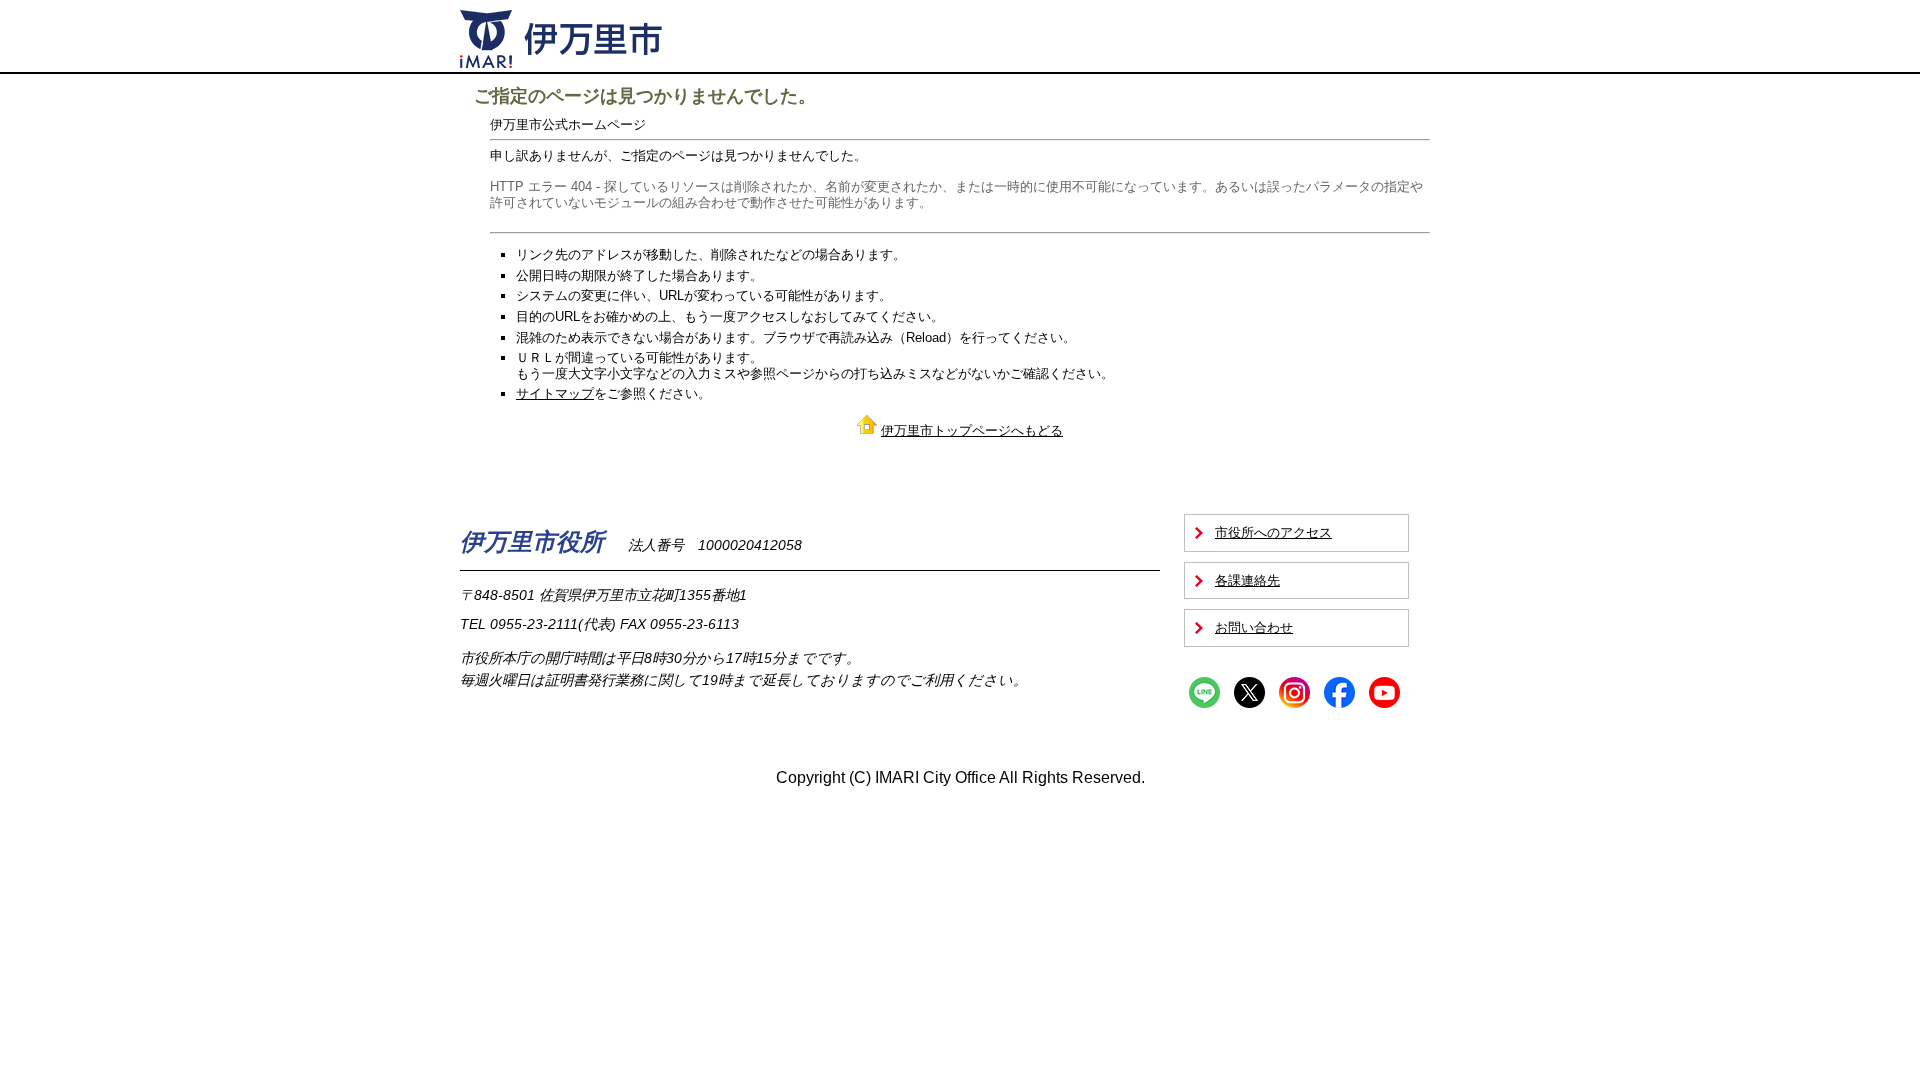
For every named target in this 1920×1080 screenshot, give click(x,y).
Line (1204, 692)
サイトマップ (555, 393)
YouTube (1384, 692)
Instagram (1294, 692)
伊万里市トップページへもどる (972, 430)
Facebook (1339, 692)
